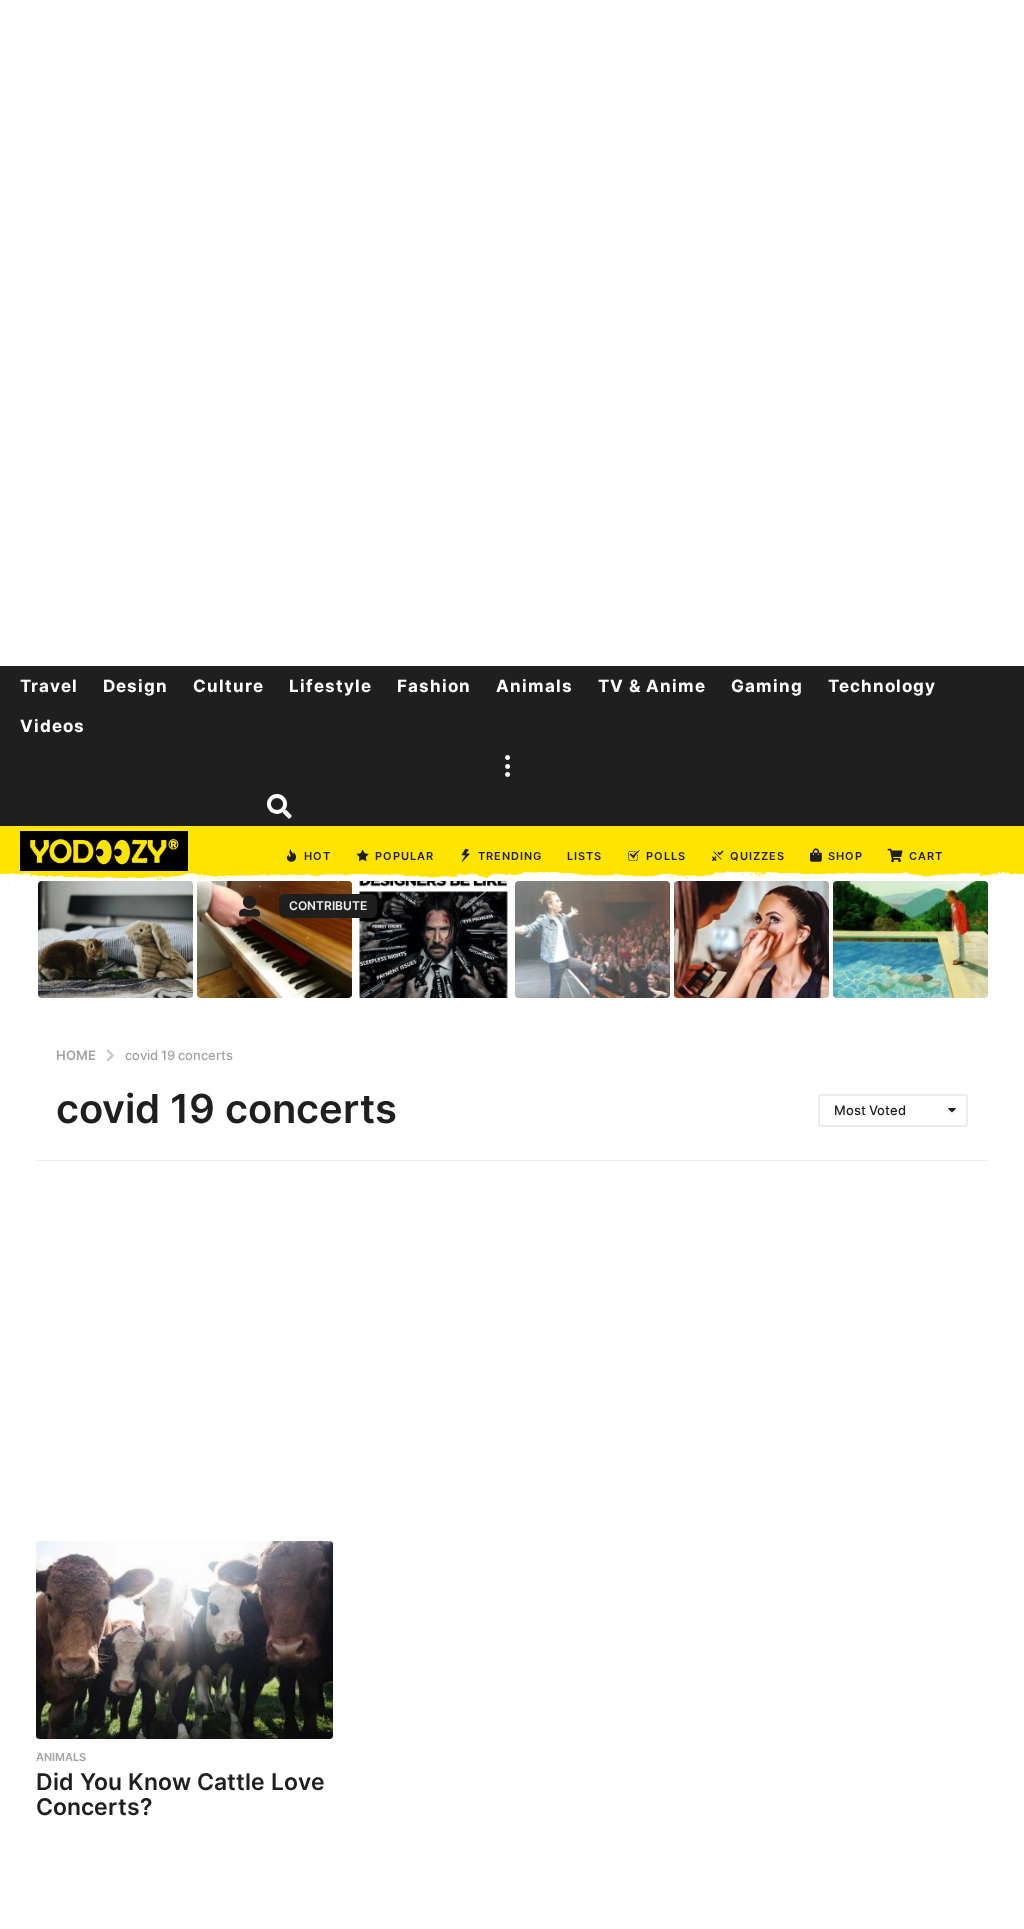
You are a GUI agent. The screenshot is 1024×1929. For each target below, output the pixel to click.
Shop (845, 856)
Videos (52, 726)
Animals (534, 686)
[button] (507, 766)
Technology (882, 686)
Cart (926, 856)
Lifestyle (330, 686)
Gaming (767, 686)
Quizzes (757, 856)
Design (135, 686)
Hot (317, 856)
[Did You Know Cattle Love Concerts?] (184, 1640)
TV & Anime (652, 686)
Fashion (434, 686)
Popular (404, 856)
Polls (666, 856)
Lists (584, 856)
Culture (228, 686)
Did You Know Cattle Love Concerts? (180, 1794)
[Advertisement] (512, 330)
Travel (49, 686)
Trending (510, 856)
